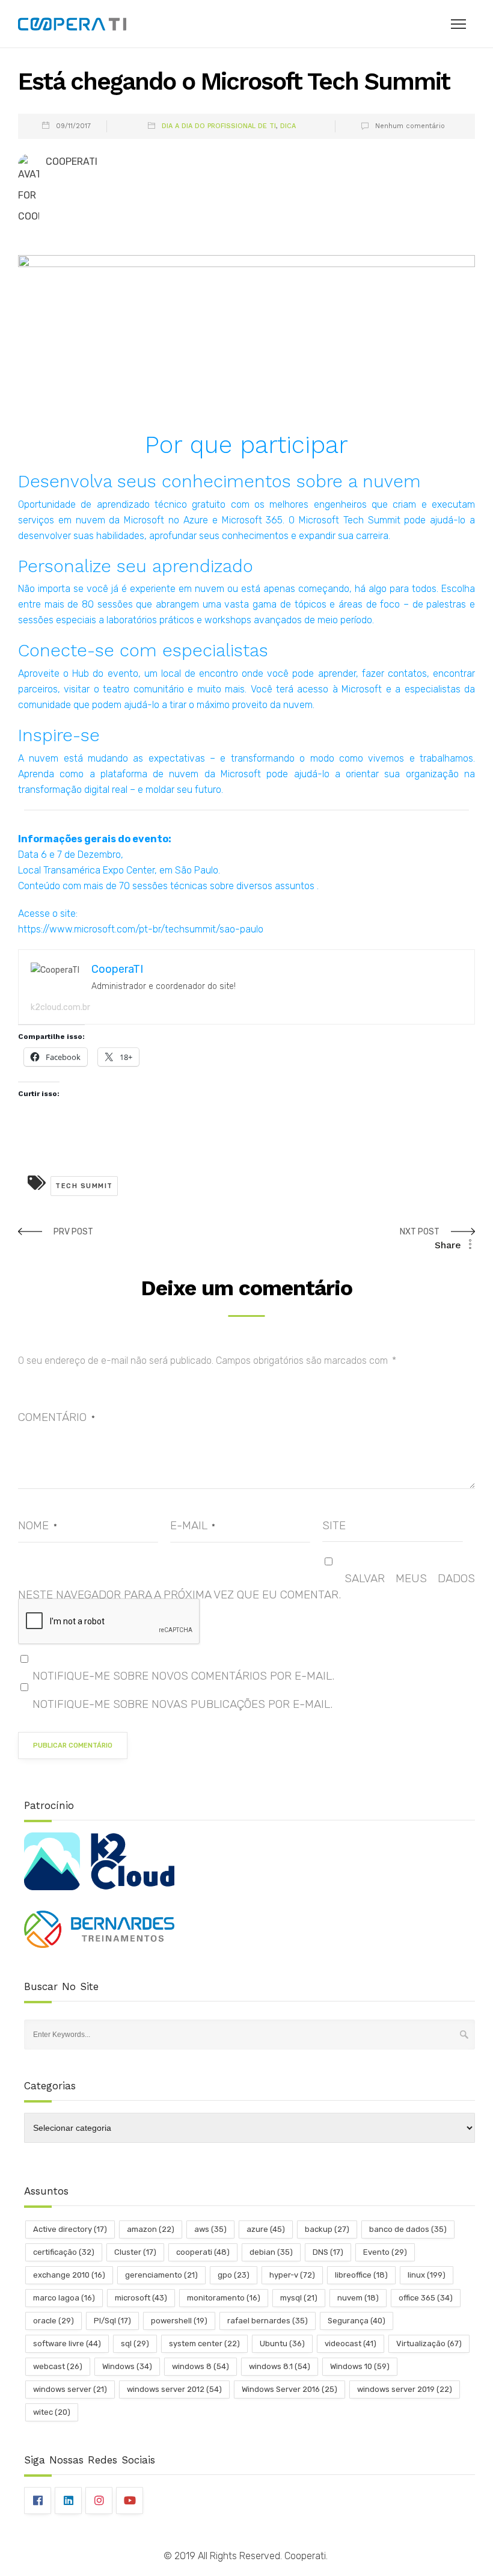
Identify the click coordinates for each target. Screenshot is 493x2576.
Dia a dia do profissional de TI (219, 126)
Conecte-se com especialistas (143, 650)
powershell (179, 2321)
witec (52, 2412)
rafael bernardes (268, 2321)
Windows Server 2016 (289, 2389)
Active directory (70, 2229)
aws (210, 2229)
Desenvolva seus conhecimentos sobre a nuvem (219, 481)
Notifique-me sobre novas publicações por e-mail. (182, 1704)
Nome (38, 1525)
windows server (70, 2389)
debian (271, 2252)
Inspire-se (59, 735)
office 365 (426, 2298)
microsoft (141, 2298)
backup (327, 2229)
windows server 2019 (405, 2389)
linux (427, 2275)
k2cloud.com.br (60, 1007)
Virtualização (429, 2343)
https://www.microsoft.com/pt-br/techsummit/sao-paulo (141, 929)
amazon (151, 2229)
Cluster (135, 2252)
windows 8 (201, 2366)
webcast (58, 2366)
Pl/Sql (112, 2321)
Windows (127, 2366)
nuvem (358, 2298)
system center (204, 2343)
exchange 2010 (69, 2275)
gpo (234, 2275)
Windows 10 (360, 2366)
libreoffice (361, 2275)
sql (135, 2343)
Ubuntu (282, 2343)
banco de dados (408, 2229)
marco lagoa (64, 2298)
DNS (328, 2252)
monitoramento (224, 2298)
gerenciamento (161, 2275)
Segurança (357, 2321)
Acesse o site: (48, 914)
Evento (385, 2252)
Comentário (57, 1417)
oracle (54, 2321)
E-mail (193, 1525)
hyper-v (292, 2275)
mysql (299, 2298)
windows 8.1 (280, 2366)
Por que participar (246, 445)
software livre (67, 2343)
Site (334, 1525)
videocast (351, 2343)
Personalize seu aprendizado (136, 566)
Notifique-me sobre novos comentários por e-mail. (183, 1676)
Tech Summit (84, 1186)
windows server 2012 (174, 2389)
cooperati (203, 2252)
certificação (64, 2252)
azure (266, 2229)
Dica (288, 126)
